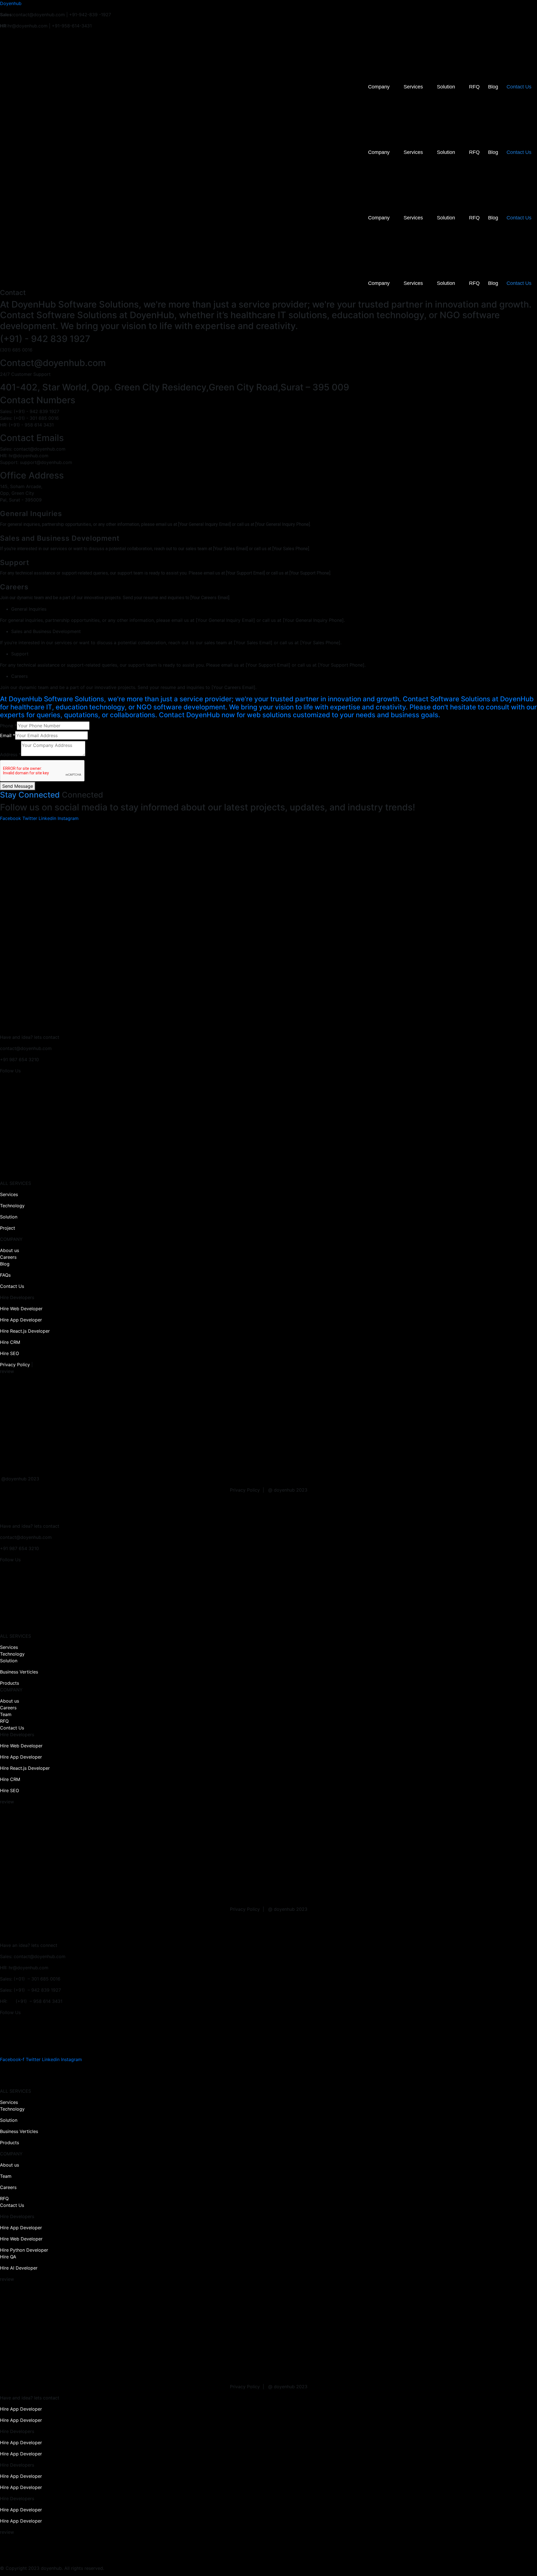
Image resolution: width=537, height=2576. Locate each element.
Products (10, 1683)
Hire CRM (10, 1342)
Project (8, 1228)
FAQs (5, 1275)
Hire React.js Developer (25, 1331)
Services (413, 87)
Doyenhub (11, 3)
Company (379, 87)
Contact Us (519, 87)
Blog (493, 87)
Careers (8, 1257)
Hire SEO (10, 1353)
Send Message (18, 786)
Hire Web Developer (21, 1309)
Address (10, 754)
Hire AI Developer (19, 2268)
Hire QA (8, 2257)
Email (8, 735)
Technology (12, 1206)
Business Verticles (19, 1672)
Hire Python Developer (24, 2250)
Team (6, 1714)
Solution (446, 87)
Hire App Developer (21, 1320)
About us (10, 1250)
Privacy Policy (15, 1365)
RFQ (474, 87)
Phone (8, 726)
